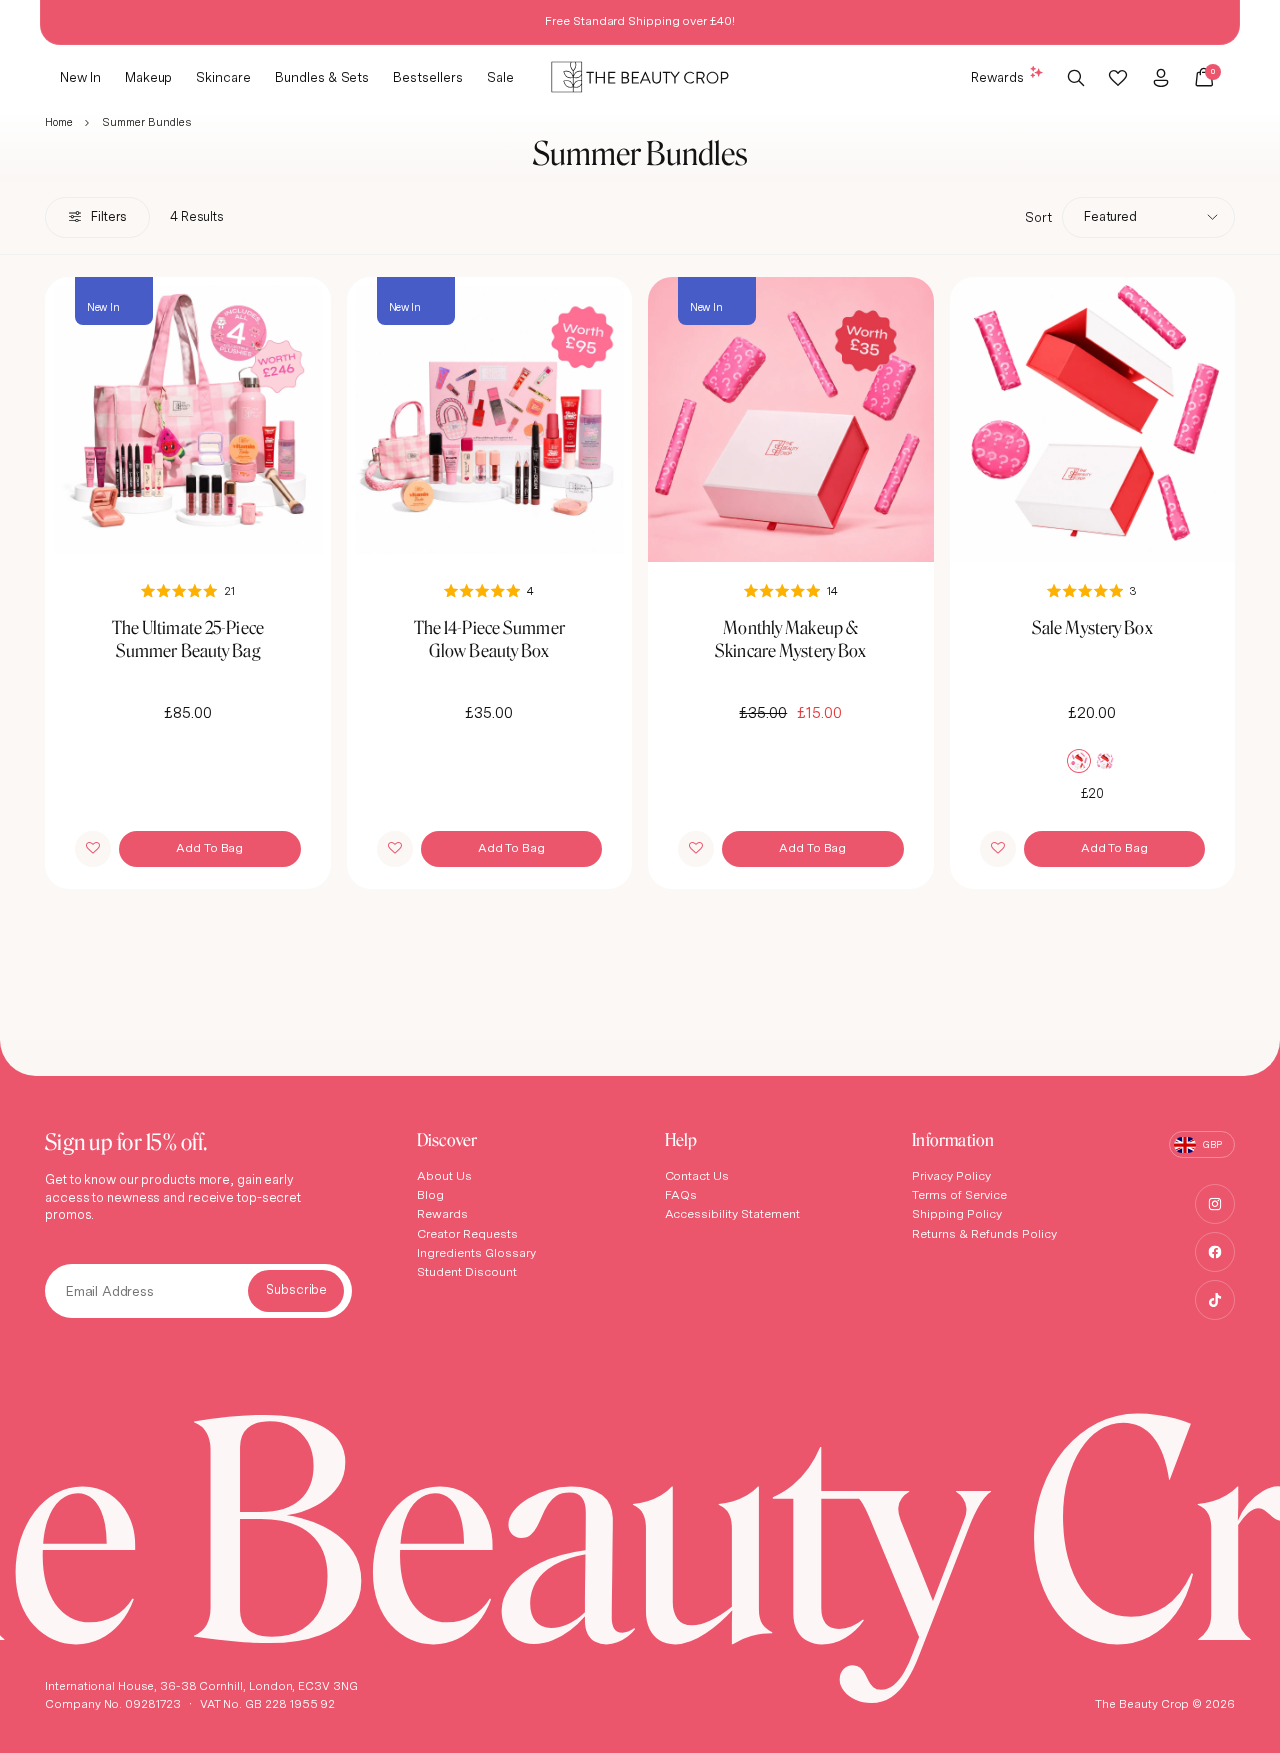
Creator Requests (467, 1233)
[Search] (1076, 77)
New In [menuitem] (80, 76)
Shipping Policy (957, 1213)
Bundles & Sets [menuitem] (322, 76)
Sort (1038, 217)
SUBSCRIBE (296, 1291)
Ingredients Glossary (476, 1252)
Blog (430, 1194)
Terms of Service (959, 1194)
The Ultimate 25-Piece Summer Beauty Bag (188, 639)
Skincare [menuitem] (223, 76)
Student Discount (467, 1271)
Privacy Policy (951, 1175)
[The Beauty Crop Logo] (640, 77)
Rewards (997, 76)
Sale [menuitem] (500, 76)
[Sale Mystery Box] (1093, 420)
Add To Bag (209, 847)
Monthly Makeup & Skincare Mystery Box (790, 639)
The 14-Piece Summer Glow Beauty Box (489, 639)
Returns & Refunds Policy (984, 1233)
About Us (444, 1175)
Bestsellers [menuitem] (427, 76)
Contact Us (697, 1175)
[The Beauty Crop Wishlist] (1118, 77)
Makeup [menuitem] (149, 76)
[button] (93, 849)
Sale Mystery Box (1092, 627)
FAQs (681, 1194)
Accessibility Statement (733, 1213)
